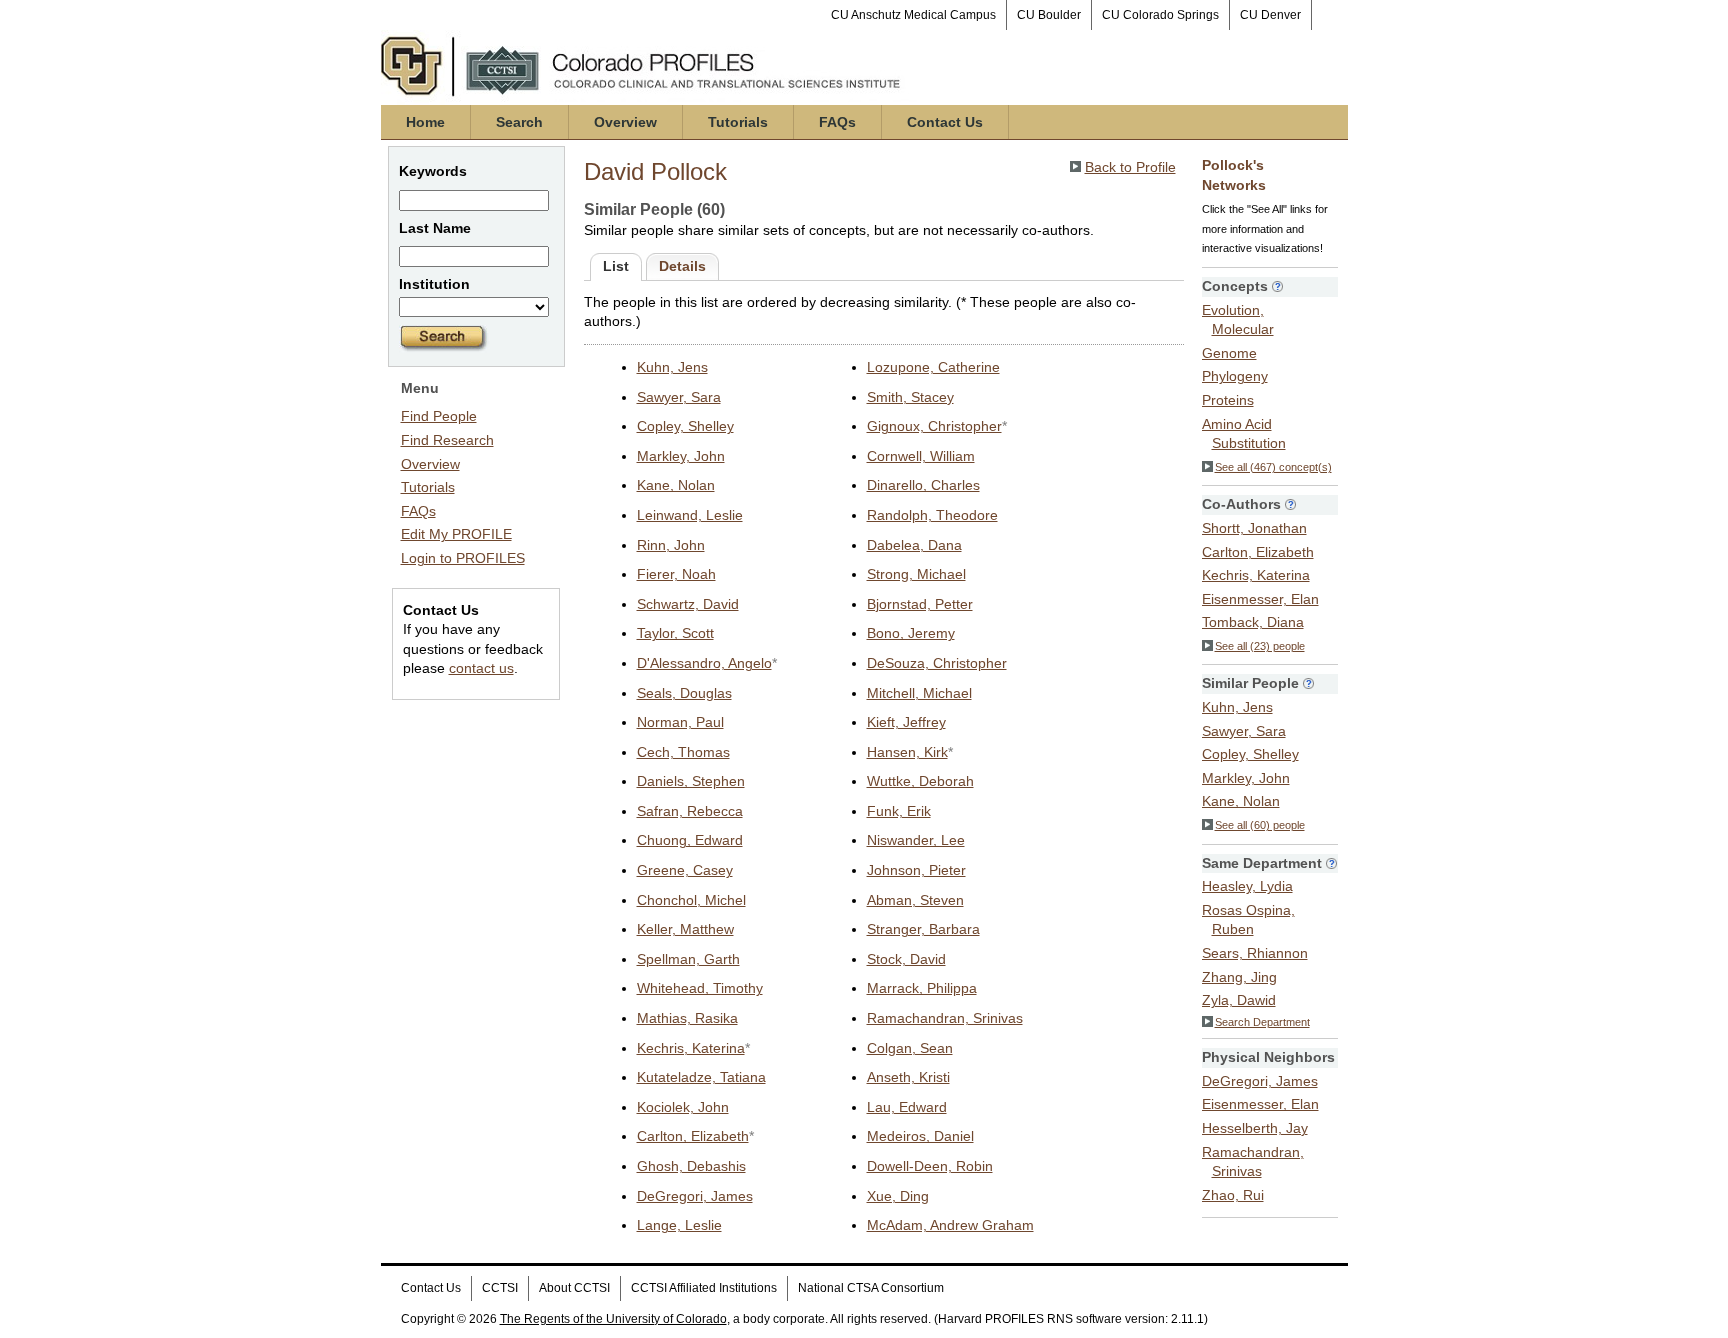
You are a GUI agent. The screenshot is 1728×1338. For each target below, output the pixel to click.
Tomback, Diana (1253, 622)
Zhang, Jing (1239, 977)
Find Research (447, 440)
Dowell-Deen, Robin (930, 1166)
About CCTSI (574, 1288)
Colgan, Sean (910, 1048)
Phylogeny (1235, 376)
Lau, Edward (907, 1107)
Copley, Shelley (685, 426)
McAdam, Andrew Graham (950, 1225)
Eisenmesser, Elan (1260, 599)
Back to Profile (1130, 167)
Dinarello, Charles (923, 485)
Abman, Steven (915, 900)
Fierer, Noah (676, 574)
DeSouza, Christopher (937, 663)
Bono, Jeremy (911, 633)
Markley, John (681, 456)
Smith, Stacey (910, 397)
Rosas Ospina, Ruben (1248, 920)
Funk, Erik (899, 811)
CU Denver (1270, 15)
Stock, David (906, 959)
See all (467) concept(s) (1273, 467)
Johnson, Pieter (916, 870)
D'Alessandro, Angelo (704, 663)
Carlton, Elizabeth (693, 1136)
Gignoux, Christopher (934, 426)
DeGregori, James (695, 1196)
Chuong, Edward (690, 840)
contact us (481, 668)
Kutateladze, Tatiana (701, 1077)
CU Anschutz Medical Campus (913, 15)
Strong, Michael (916, 574)
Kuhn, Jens (672, 367)
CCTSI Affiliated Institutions (704, 1288)
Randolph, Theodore (932, 515)
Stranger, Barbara (923, 929)
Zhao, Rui (1233, 1195)
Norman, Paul (680, 722)
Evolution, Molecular (1238, 320)
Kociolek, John (683, 1107)
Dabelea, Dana (914, 545)
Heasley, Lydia (1247, 886)
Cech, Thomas (683, 752)
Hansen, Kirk (907, 752)
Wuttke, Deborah (920, 781)
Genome (1229, 353)
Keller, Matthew (685, 929)
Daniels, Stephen (691, 781)
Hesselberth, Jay (1255, 1128)
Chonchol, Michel (691, 900)
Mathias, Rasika (687, 1018)
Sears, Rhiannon (1255, 953)
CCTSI (500, 1288)
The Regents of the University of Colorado (613, 1319)
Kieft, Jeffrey (906, 722)
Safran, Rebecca (690, 811)
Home (425, 122)
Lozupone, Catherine (933, 367)
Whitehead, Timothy (700, 988)
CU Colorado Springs (1160, 15)
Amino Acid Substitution (1244, 434)
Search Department (1262, 1022)
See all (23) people (1260, 646)
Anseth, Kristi (908, 1077)
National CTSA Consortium (871, 1288)
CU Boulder (1049, 15)
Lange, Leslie (679, 1225)
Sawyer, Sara (679, 397)
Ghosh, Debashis (691, 1166)
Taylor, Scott (675, 633)
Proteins (1228, 400)
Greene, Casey (685, 870)
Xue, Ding (898, 1196)
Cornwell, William (921, 456)
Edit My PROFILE (456, 534)
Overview (625, 122)
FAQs (837, 122)
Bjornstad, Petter (920, 604)
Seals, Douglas (684, 693)
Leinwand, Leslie (690, 515)
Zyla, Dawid (1239, 1000)
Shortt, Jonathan (1254, 528)
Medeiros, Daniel (920, 1136)
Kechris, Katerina (691, 1048)
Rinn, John (671, 545)
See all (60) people (1260, 825)
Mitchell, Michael (919, 693)
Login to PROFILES (463, 558)
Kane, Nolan (676, 485)
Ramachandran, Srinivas (945, 1018)
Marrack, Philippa (922, 988)
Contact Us (945, 122)
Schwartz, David (688, 604)
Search (519, 122)
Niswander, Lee (916, 840)
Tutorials (738, 122)
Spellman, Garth (688, 959)
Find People (439, 416)
